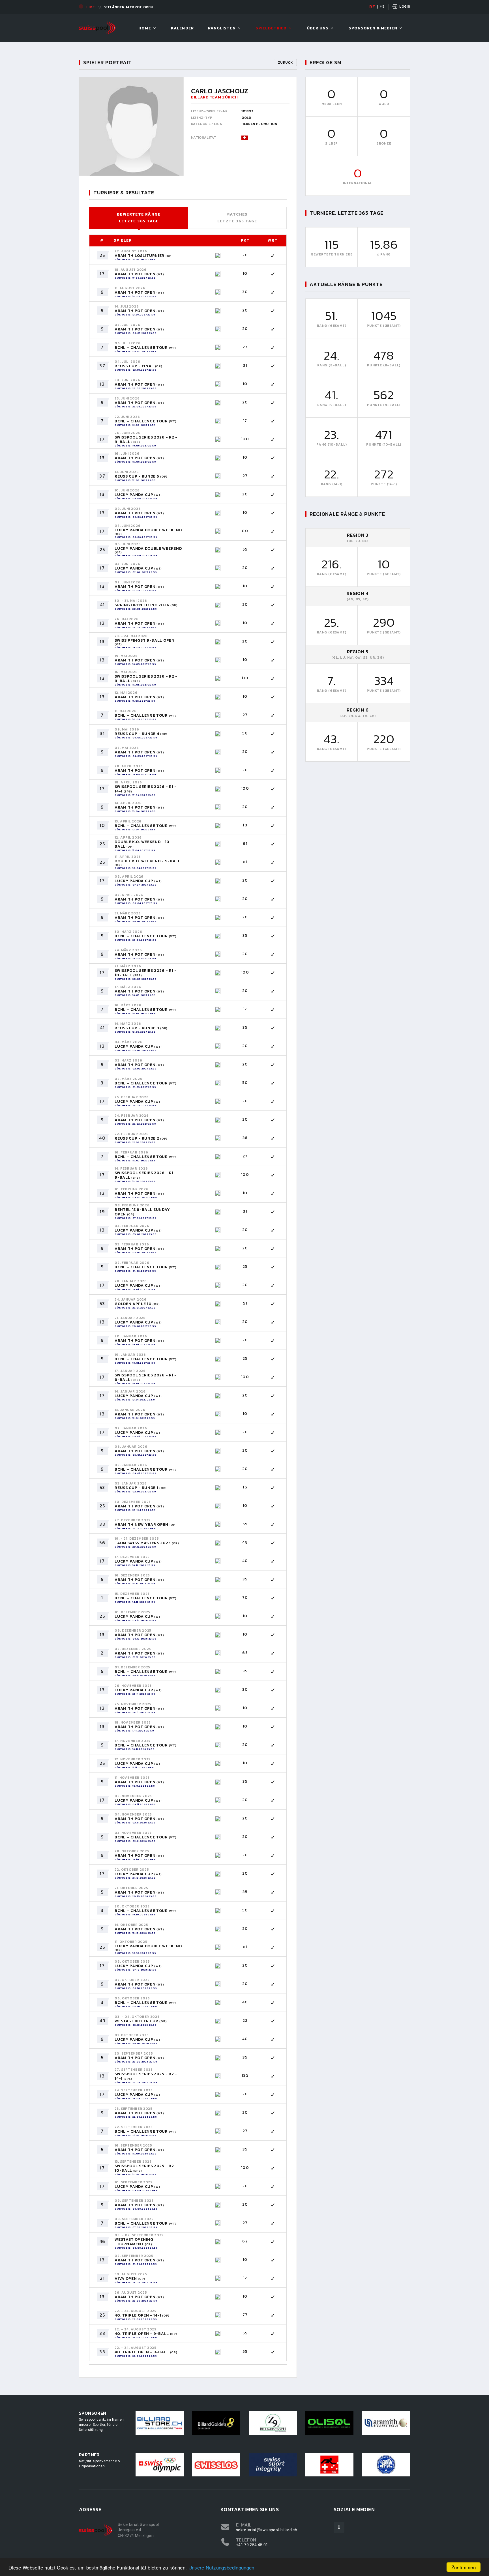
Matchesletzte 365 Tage (237, 218)
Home (145, 28)
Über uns (318, 28)
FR (382, 7)
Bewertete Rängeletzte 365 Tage (139, 218)
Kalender (182, 28)
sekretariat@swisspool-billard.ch (267, 2530)
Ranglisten (222, 28)
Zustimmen (464, 2567)
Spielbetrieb (271, 28)
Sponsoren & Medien (373, 28)
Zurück (285, 63)
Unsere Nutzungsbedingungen (221, 2567)
